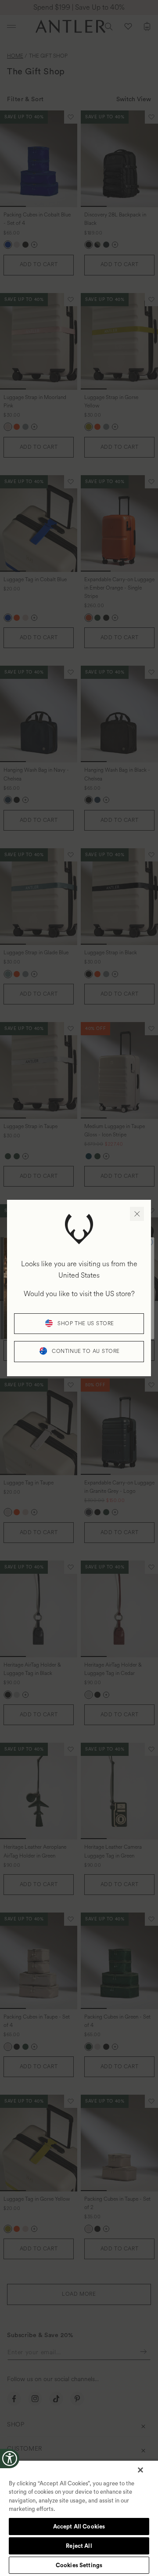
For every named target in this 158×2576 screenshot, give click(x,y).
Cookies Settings (79, 2565)
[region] (79, 2518)
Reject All (79, 2546)
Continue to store (86, 1351)
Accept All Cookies (79, 2527)
